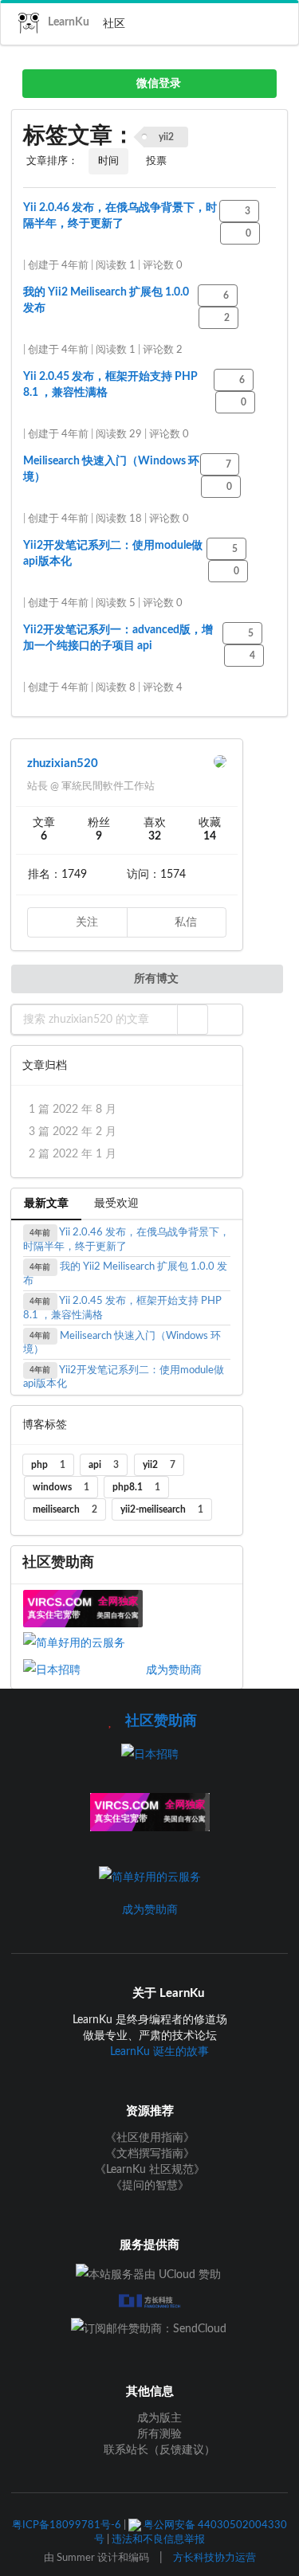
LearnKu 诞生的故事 (159, 2052)
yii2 (159, 1465)
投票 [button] (156, 161)
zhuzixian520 (63, 763)
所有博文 (155, 979)
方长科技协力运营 (214, 2558)
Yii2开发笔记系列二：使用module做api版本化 (124, 1377)
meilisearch (65, 1509)
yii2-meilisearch (162, 1509)
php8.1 (136, 1487)
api (104, 1465)
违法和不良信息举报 (158, 2539)
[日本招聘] (85, 1670)
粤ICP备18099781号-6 (67, 2525)
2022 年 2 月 (73, 1132)
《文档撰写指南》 (150, 2154)
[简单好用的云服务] (83, 1643)
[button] (193, 1020)
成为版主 (157, 2418)
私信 (184, 922)
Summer (76, 2558)
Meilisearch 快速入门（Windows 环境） (122, 1343)
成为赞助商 (174, 1670)
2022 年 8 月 (73, 1110)
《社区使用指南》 (150, 2138)
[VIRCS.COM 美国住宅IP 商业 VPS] (83, 1608)
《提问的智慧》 (150, 2186)
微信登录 (157, 84)
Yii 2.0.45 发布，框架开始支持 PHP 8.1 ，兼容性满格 (122, 1308)
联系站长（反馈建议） (157, 2450)
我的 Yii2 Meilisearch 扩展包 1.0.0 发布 (125, 1274)
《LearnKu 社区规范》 (150, 2170)
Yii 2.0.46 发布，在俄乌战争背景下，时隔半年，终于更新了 (126, 1240)
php (48, 1465)
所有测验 (157, 2434)
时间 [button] (108, 161)
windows (61, 1487)
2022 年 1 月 (73, 1154)
